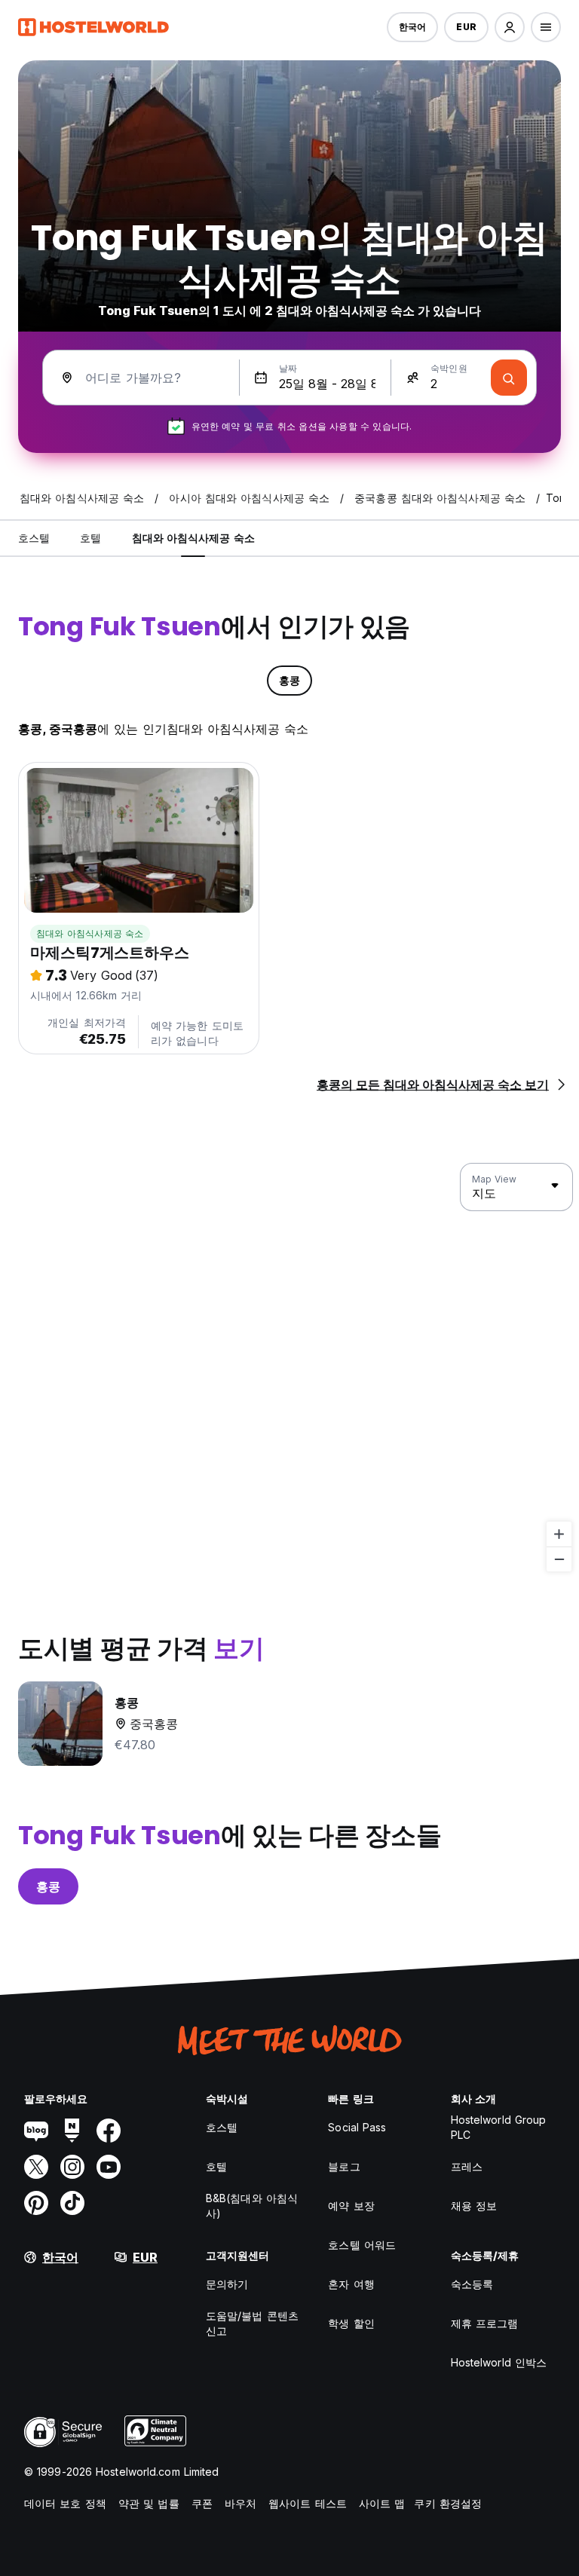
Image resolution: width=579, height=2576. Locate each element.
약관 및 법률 (149, 2503)
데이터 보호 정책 (65, 2503)
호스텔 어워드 (362, 2245)
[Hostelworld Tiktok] (72, 2203)
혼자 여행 (351, 2284)
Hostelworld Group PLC (499, 2127)
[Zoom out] (559, 1559)
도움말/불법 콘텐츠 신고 (252, 2323)
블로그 (344, 2166)
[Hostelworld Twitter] (36, 2167)
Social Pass (357, 2127)
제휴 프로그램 (485, 2323)
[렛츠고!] (509, 378)
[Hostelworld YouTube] (109, 2167)
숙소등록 (472, 2284)
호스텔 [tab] (34, 538)
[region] (289, 1368)
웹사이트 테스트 (308, 2503)
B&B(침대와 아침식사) (252, 2206)
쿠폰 (202, 2503)
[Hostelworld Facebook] (109, 2131)
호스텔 (222, 2127)
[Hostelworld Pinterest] (36, 2203)
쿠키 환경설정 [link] (448, 2503)
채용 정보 (474, 2206)
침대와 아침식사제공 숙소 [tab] (193, 538)
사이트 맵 (382, 2503)
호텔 (216, 2166)
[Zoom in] (559, 1534)
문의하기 (227, 2284)
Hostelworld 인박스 (499, 2362)
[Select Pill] (510, 27)
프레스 (467, 2166)
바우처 (240, 2503)
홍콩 (48, 1886)
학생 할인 (351, 2323)
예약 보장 (351, 2206)
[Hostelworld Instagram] (72, 2167)
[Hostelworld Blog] (36, 2131)
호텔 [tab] (90, 538)
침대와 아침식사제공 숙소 (90, 933)
